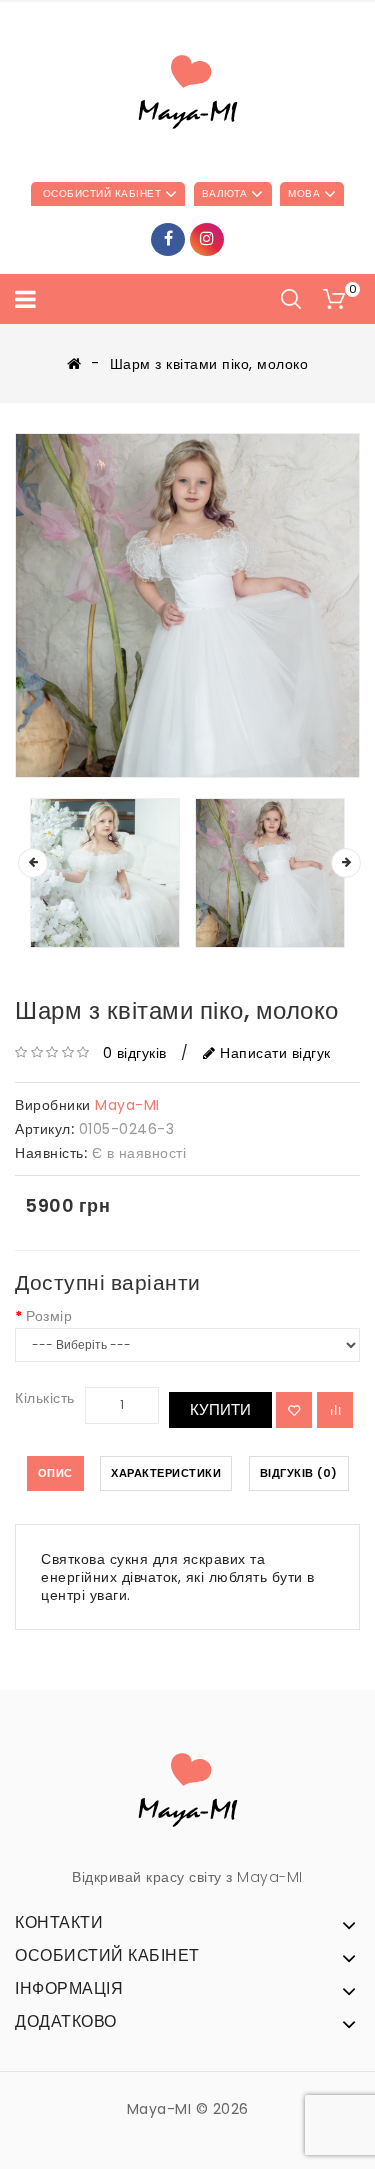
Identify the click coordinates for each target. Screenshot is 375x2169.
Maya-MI (127, 1105)
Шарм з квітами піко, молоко (209, 364)
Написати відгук (273, 1053)
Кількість (45, 1398)
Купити (220, 1409)
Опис (55, 1473)
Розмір (49, 1316)
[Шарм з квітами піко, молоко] (187, 605)
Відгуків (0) (299, 1473)
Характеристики (166, 1473)
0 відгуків (135, 1053)
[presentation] (33, 863)
